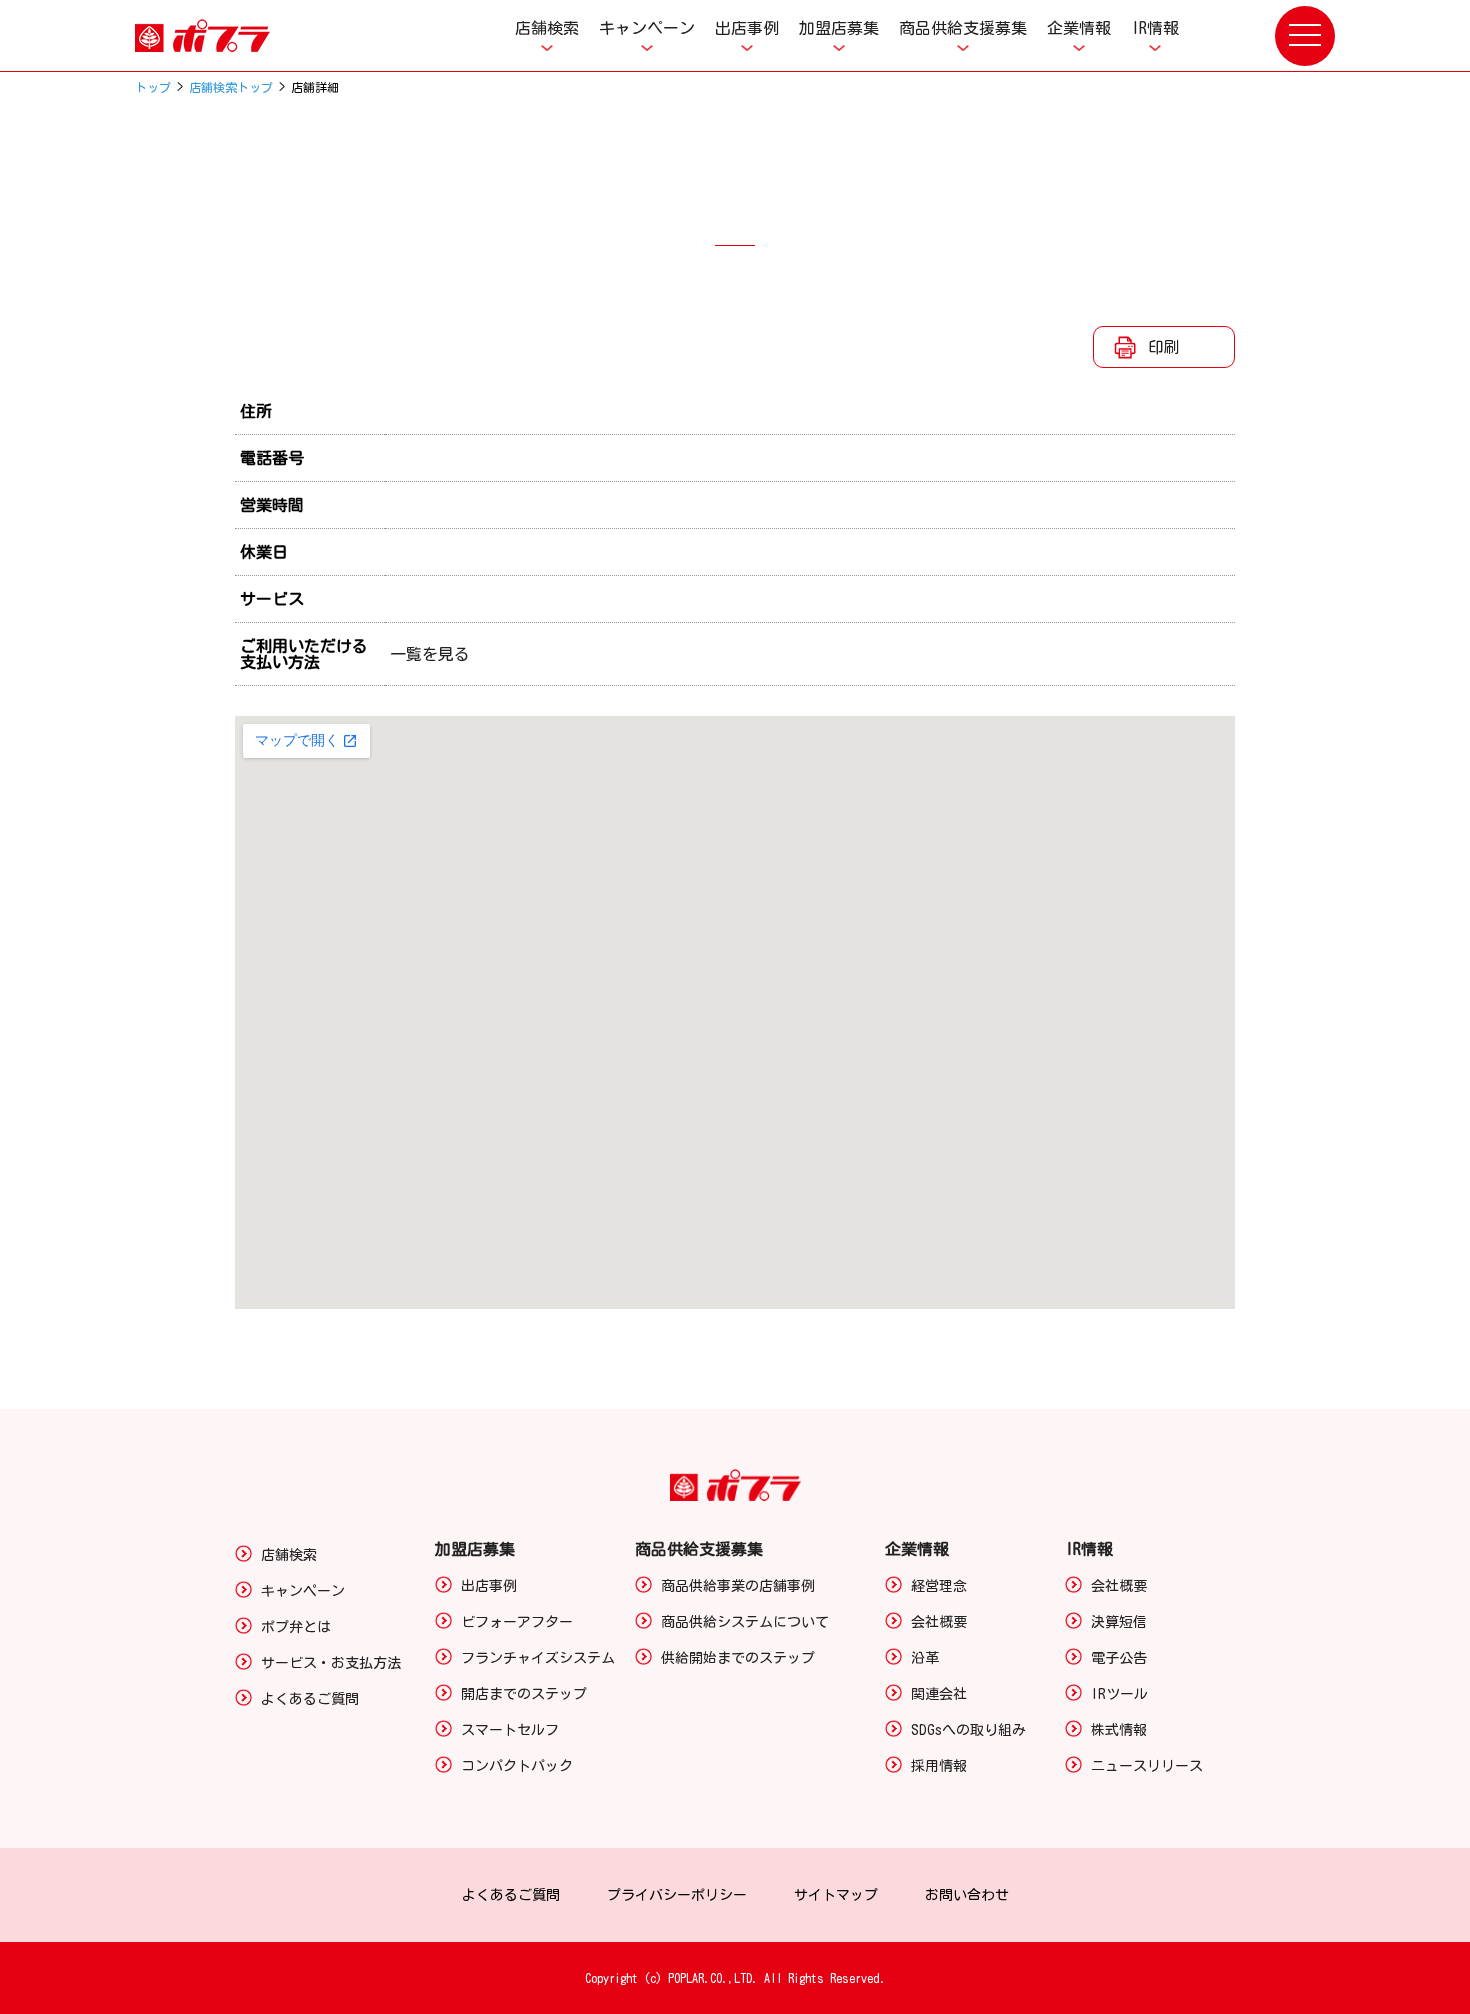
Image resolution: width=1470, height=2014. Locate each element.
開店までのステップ (524, 1694)
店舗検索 (547, 28)
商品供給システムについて (745, 1622)
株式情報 (1119, 1730)
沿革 (925, 1658)
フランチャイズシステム (538, 1658)
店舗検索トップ (231, 87)
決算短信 (1119, 1622)
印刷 (1164, 347)
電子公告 (1119, 1658)
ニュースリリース (1147, 1766)
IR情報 (1155, 28)
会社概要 (939, 1622)
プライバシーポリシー (677, 1895)
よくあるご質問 (310, 1699)
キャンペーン (647, 28)
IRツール (1119, 1694)
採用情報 (939, 1766)
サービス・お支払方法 (331, 1663)
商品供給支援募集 (963, 28)
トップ (153, 87)
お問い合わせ (967, 1895)
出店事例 (747, 28)
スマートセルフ (510, 1730)
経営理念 (939, 1586)
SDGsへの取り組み (968, 1730)
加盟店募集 (839, 28)
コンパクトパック (517, 1766)
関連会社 (939, 1694)
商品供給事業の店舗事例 (738, 1586)
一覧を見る (430, 654)
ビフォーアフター (517, 1622)
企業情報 (1079, 28)
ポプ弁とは (296, 1627)
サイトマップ (836, 1895)
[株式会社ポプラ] (225, 35)
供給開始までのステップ (738, 1658)
